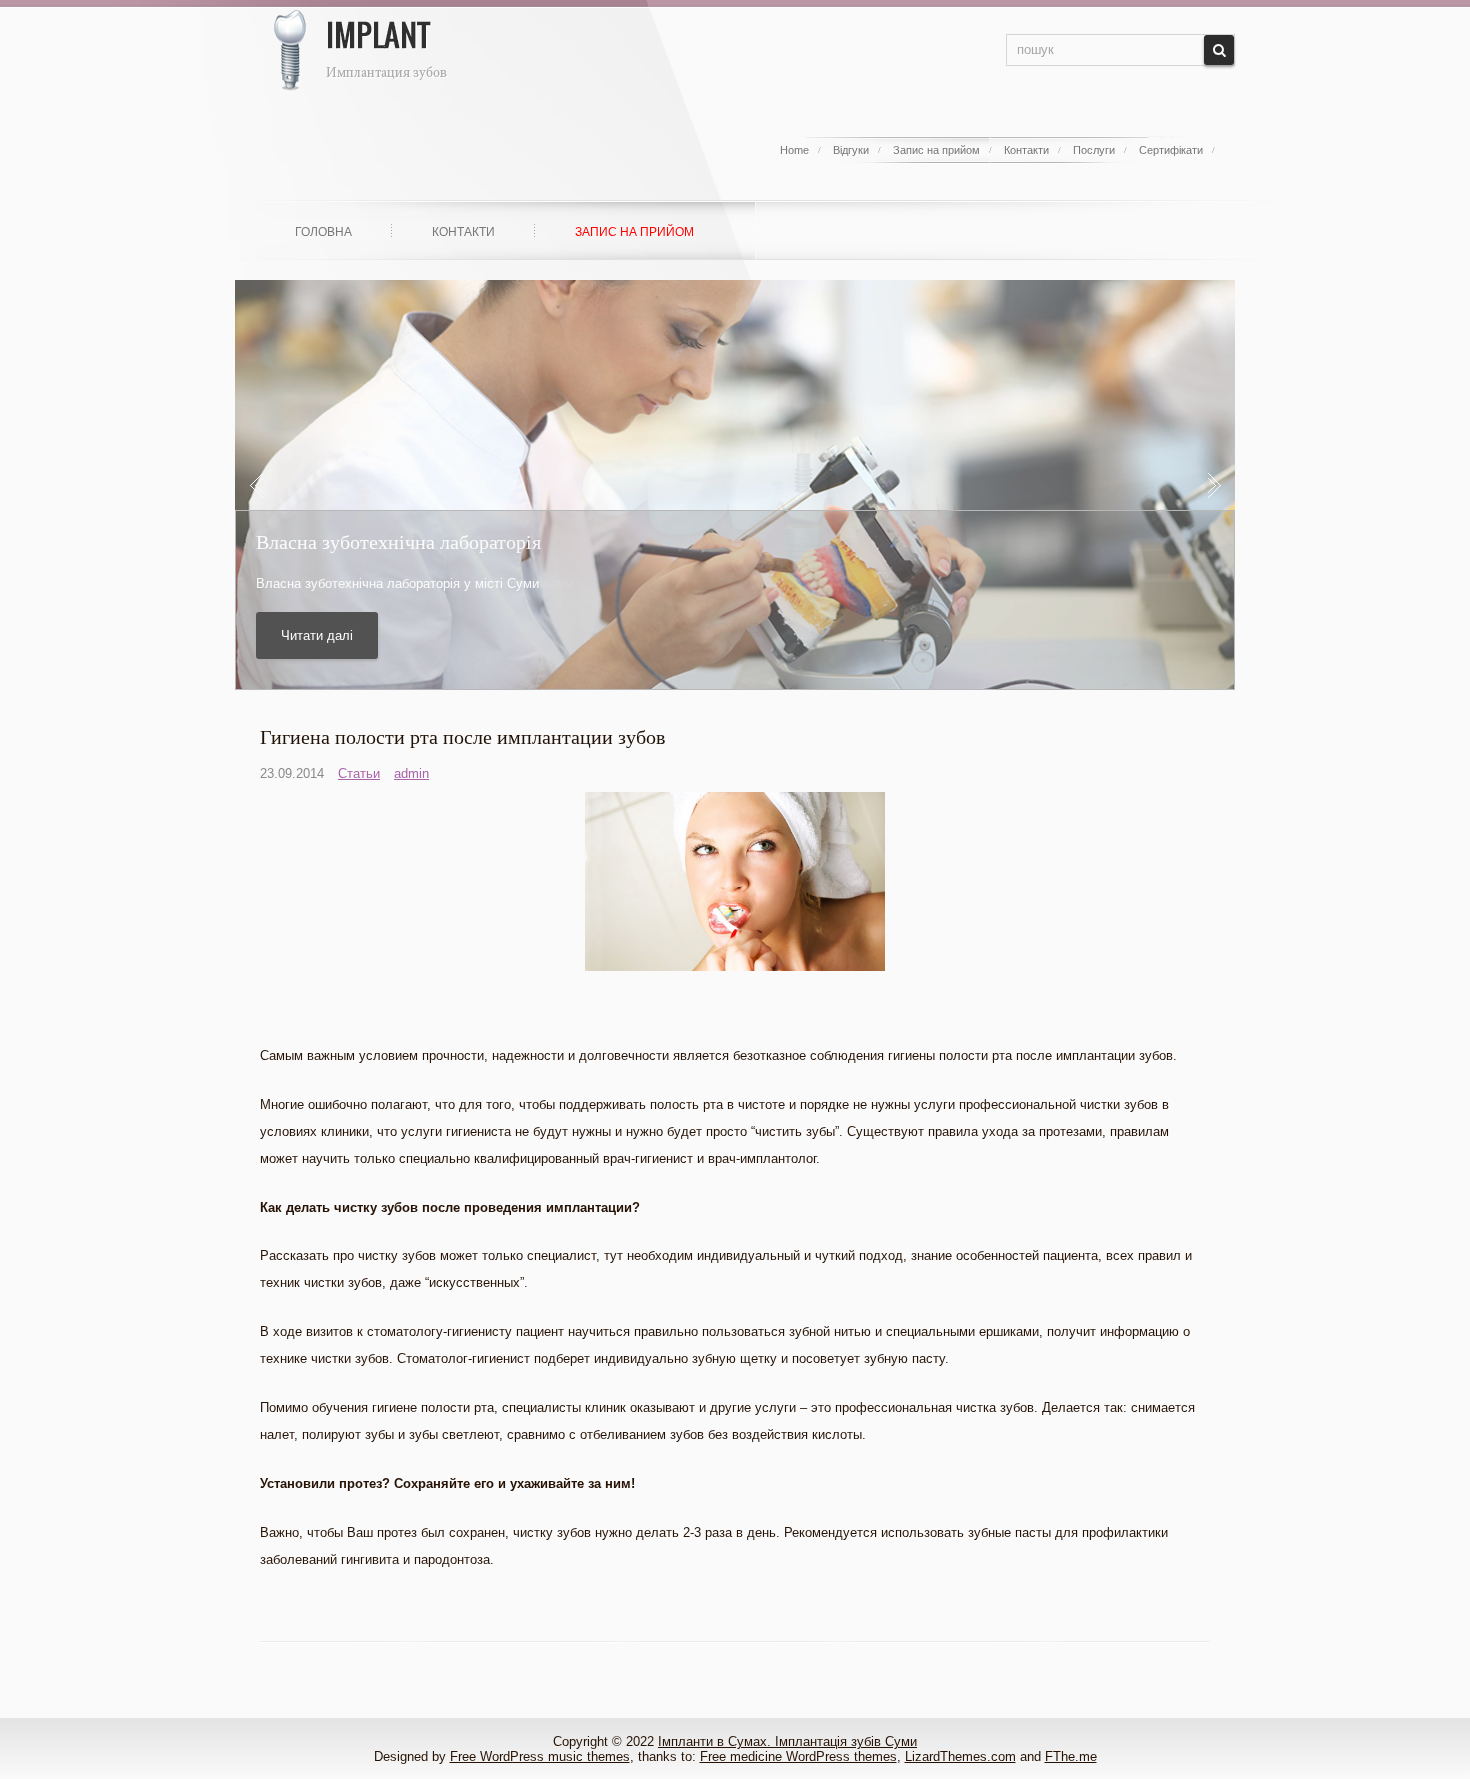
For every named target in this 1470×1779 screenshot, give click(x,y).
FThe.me (1071, 1756)
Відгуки (851, 150)
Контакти (1026, 150)
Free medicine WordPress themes (798, 1756)
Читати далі (317, 635)
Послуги (1094, 150)
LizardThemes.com (960, 1756)
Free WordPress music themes (540, 1756)
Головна (323, 232)
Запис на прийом (936, 150)
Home (794, 150)
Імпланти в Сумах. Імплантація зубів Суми (787, 1741)
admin (411, 773)
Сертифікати (1171, 150)
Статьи (359, 773)
